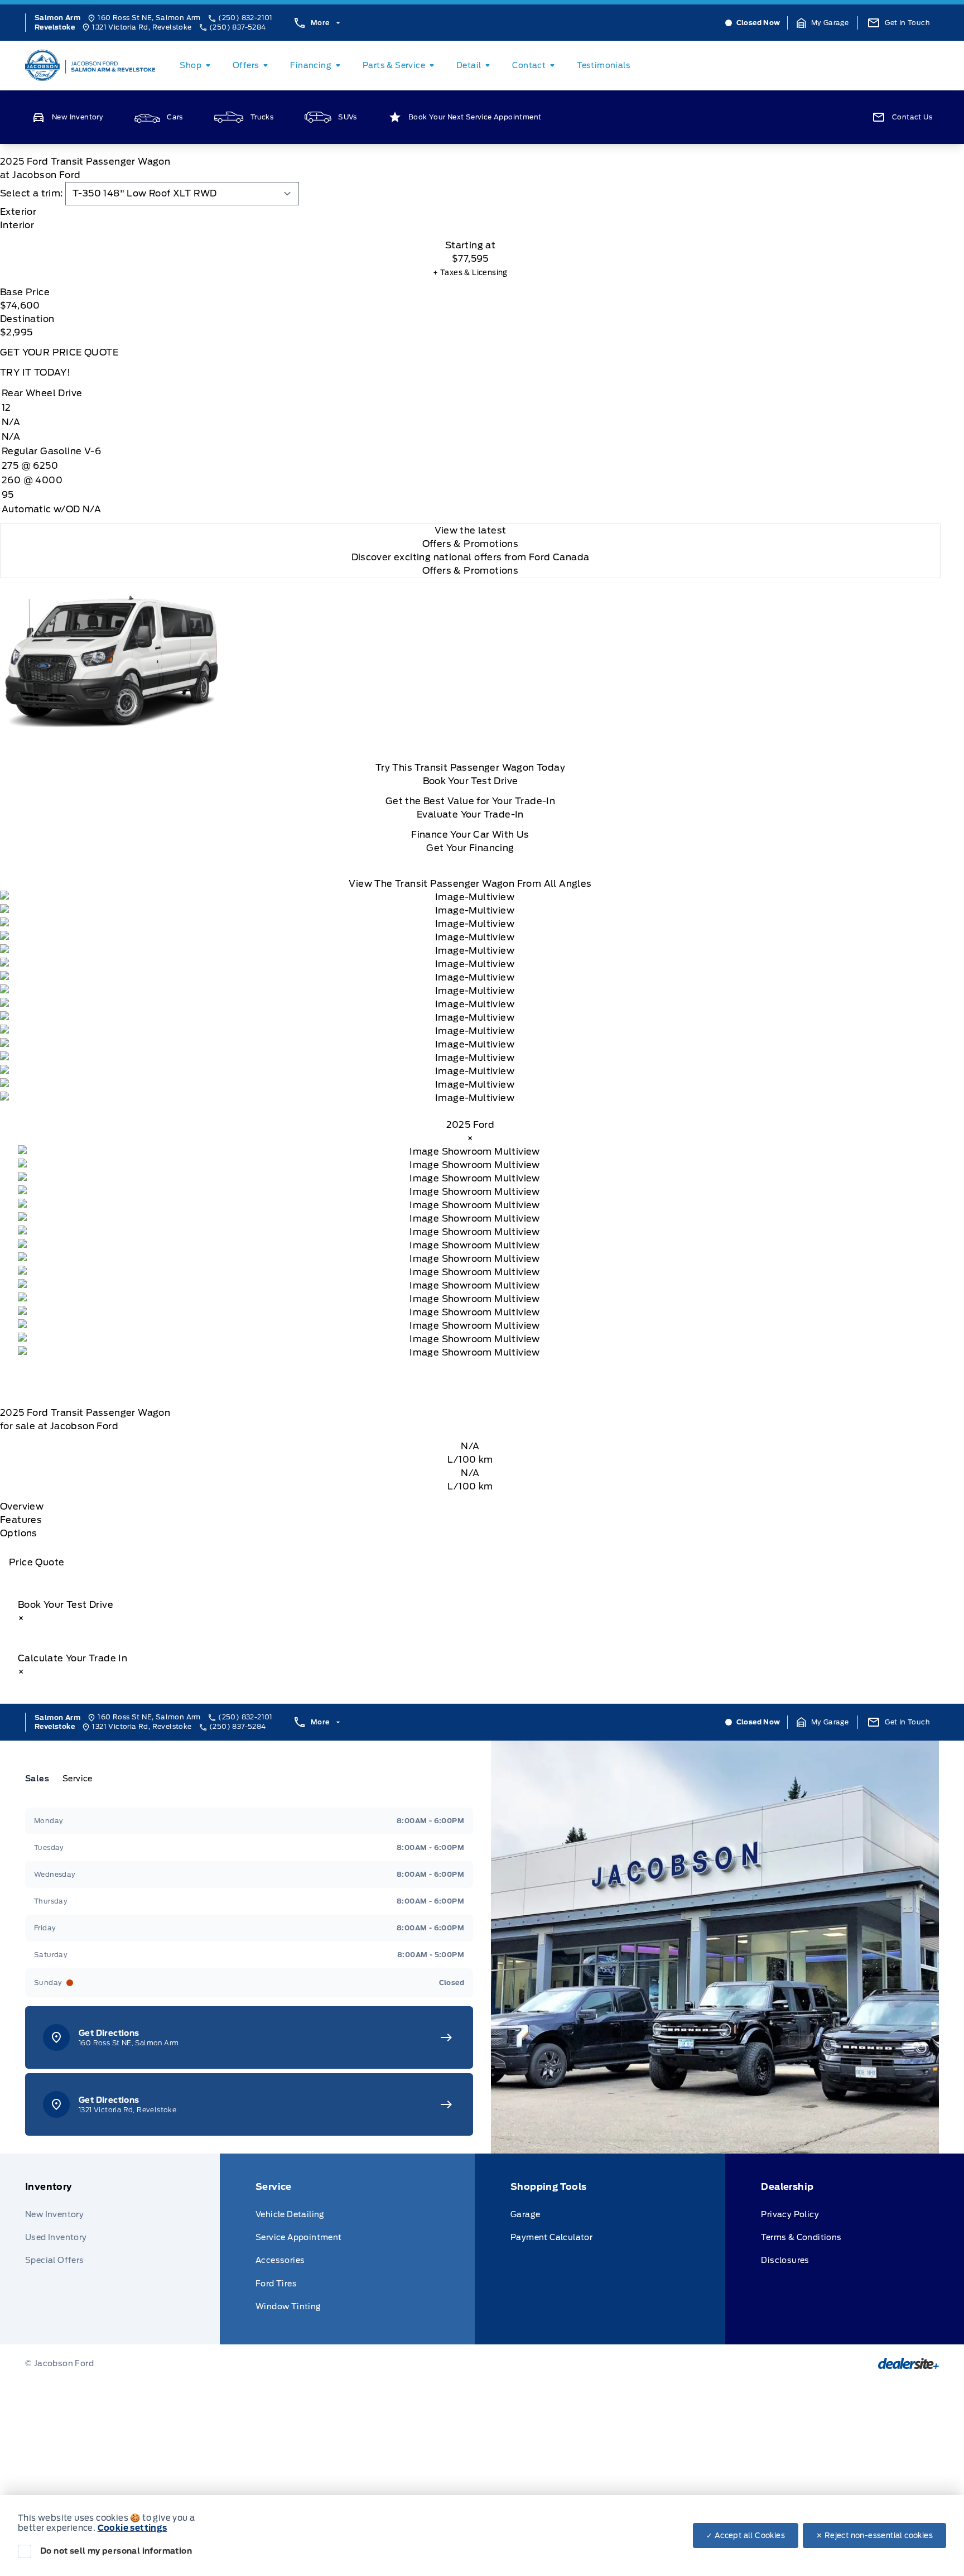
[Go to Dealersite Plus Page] (908, 2363)
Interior (17, 225)
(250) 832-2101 (245, 18)
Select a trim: (32, 193)
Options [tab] (19, 1533)
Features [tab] (21, 1520)
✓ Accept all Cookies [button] (746, 2536)
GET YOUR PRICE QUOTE (59, 352)
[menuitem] (197, 65)
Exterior (18, 212)
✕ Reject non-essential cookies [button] (874, 2536)
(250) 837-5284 (238, 27)
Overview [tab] (22, 1506)
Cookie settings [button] (132, 2528)
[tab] (470, 212)
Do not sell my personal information (116, 2551)
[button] (823, 23)
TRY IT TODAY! (35, 373)
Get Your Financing (470, 848)
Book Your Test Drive (471, 781)
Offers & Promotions (471, 571)
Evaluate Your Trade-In (470, 814)
